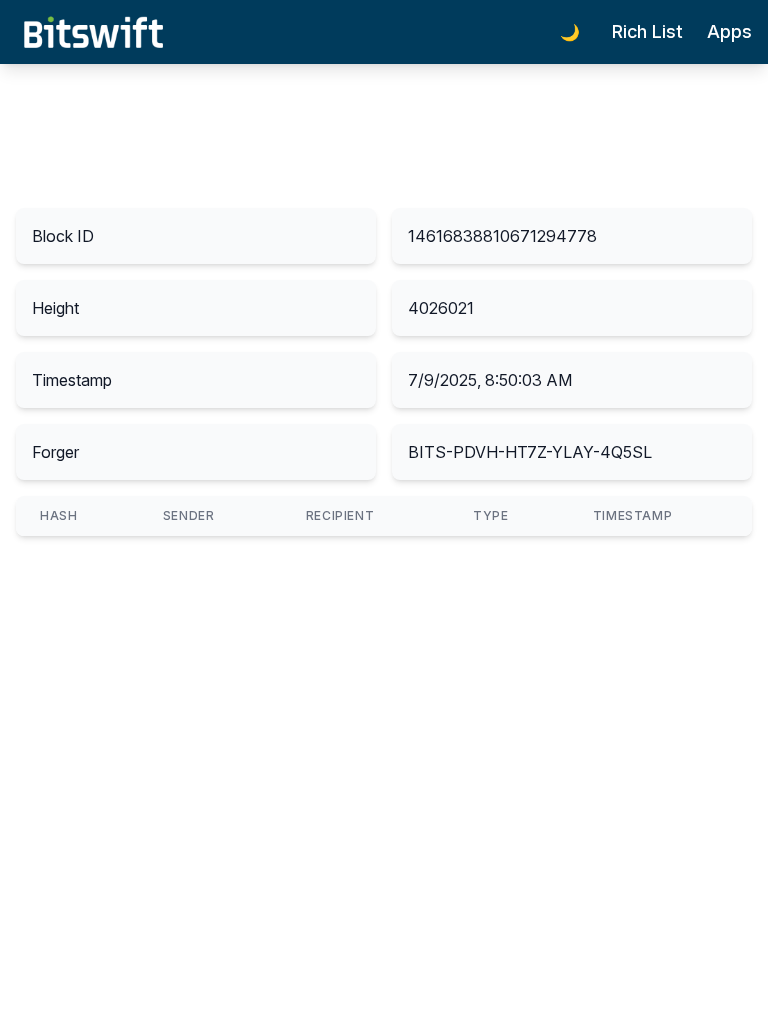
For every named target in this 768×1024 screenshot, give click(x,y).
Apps (729, 31)
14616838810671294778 (502, 236)
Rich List (647, 31)
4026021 (441, 308)
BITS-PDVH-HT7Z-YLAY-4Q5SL (530, 452)
